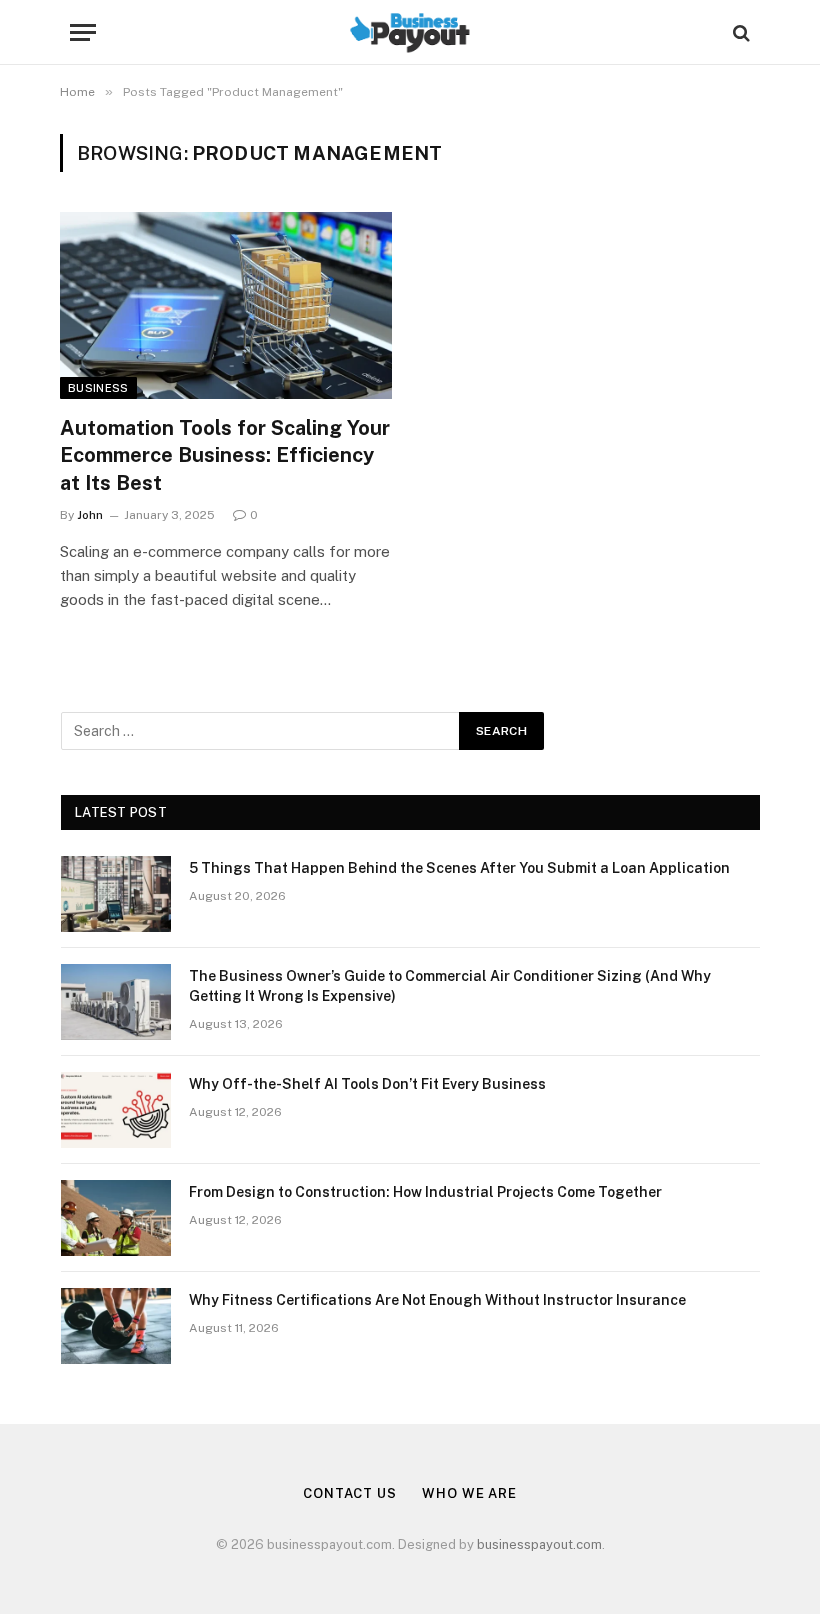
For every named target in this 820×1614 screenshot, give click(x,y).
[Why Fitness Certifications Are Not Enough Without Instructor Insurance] (116, 1326)
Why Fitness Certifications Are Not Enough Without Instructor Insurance (437, 1300)
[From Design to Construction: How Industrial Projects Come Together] (116, 1218)
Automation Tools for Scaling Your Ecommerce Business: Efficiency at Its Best (225, 455)
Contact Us (350, 1493)
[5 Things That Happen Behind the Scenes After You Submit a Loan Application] (116, 894)
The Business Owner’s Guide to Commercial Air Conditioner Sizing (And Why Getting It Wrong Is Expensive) (450, 986)
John (90, 515)
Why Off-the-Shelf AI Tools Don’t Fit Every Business (367, 1084)
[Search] (739, 32)
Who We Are (469, 1493)
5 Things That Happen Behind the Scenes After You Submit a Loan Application (459, 868)
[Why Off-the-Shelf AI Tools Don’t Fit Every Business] (116, 1110)
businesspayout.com (539, 1544)
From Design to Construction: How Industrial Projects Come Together (425, 1192)
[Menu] (83, 32)
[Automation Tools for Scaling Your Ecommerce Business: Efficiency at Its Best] (226, 305)
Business (98, 388)
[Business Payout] (410, 32)
